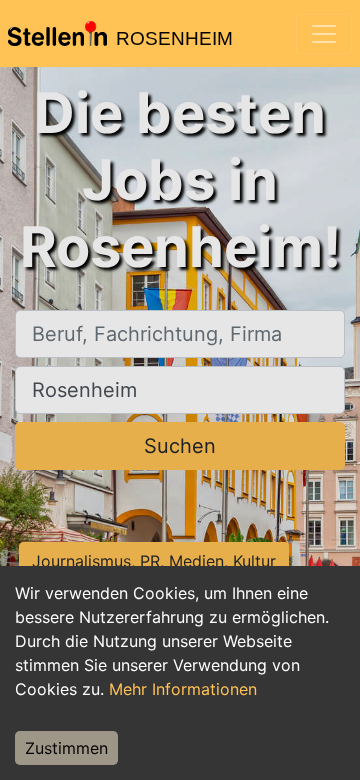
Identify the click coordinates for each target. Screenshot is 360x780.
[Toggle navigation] (324, 34)
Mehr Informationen (183, 689)
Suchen (180, 446)
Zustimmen (66, 748)
